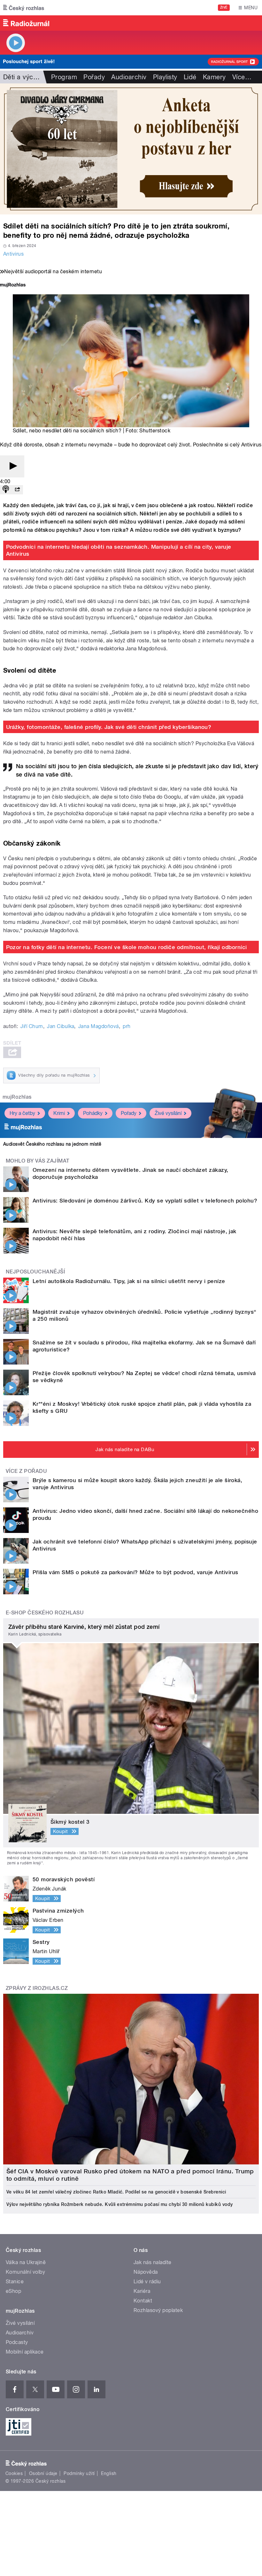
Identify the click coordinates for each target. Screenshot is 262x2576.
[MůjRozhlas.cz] (13, 286)
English (109, 2473)
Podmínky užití (79, 2473)
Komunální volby (25, 2272)
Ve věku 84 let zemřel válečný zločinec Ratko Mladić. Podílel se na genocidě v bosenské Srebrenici (116, 2192)
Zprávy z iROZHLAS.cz (37, 1988)
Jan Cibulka (61, 1026)
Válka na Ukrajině (26, 2262)
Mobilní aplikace (25, 2352)
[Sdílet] (17, 490)
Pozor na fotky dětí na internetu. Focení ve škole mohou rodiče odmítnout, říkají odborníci (127, 947)
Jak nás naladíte (153, 2262)
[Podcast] (6, 490)
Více (242, 77)
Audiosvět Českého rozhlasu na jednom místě (52, 1144)
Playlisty (165, 77)
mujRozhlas (17, 1097)
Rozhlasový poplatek (158, 2310)
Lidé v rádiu (147, 2282)
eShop (13, 2291)
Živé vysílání (168, 1113)
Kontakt (143, 2301)
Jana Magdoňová (99, 1026)
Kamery (214, 77)
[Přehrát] (12, 466)
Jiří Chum (32, 1026)
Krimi (59, 1113)
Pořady (94, 77)
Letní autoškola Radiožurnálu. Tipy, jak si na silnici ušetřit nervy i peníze (129, 1281)
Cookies (14, 2473)
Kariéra (142, 2291)
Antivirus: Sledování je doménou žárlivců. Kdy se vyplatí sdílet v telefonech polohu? (145, 1201)
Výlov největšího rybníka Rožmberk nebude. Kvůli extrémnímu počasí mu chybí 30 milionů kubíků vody (120, 2204)
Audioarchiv (129, 77)
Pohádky (93, 1113)
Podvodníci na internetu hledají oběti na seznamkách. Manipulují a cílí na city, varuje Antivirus (119, 550)
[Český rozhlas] (24, 8)
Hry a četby (22, 1113)
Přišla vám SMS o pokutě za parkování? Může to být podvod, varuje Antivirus (135, 1572)
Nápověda (146, 2272)
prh (127, 1026)
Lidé (190, 77)
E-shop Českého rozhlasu (45, 1613)
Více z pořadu (26, 1471)
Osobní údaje (43, 2473)
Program (64, 77)
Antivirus (13, 254)
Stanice (15, 2282)
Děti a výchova (25, 77)
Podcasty (17, 2342)
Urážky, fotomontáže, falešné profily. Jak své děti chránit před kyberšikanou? (109, 727)
